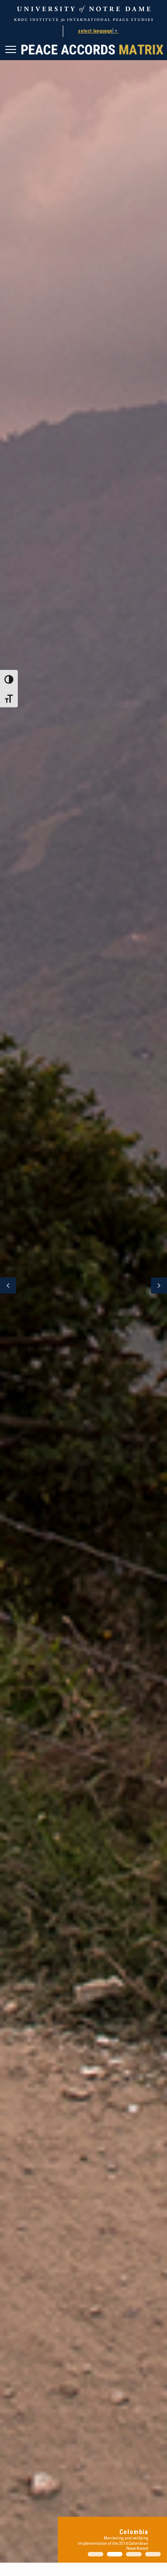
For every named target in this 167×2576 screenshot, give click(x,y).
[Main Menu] (12, 51)
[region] (83, 1286)
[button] (83, 1286)
